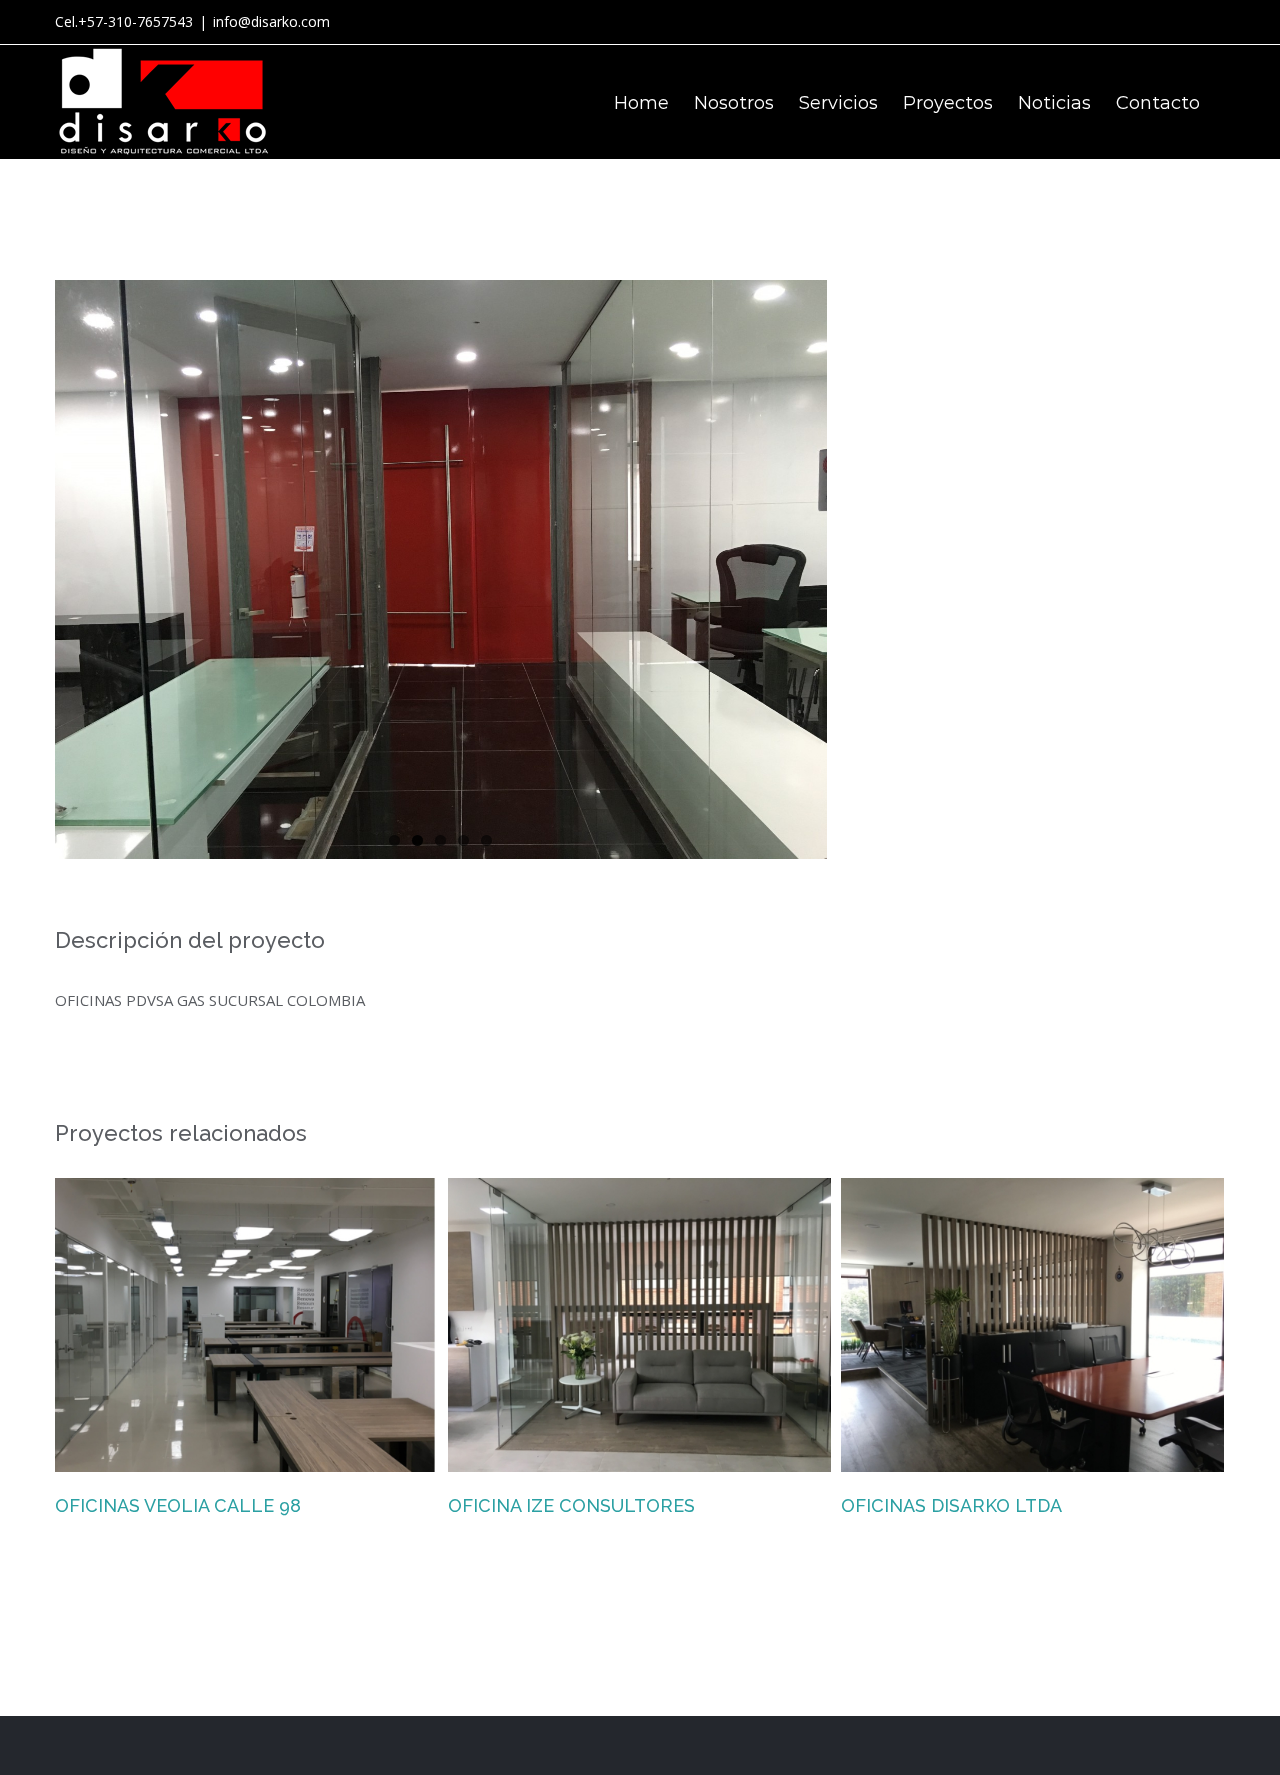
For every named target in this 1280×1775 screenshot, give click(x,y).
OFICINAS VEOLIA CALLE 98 (178, 1505)
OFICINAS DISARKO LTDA (951, 1505)
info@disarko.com (271, 21)
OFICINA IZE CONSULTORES (571, 1505)
